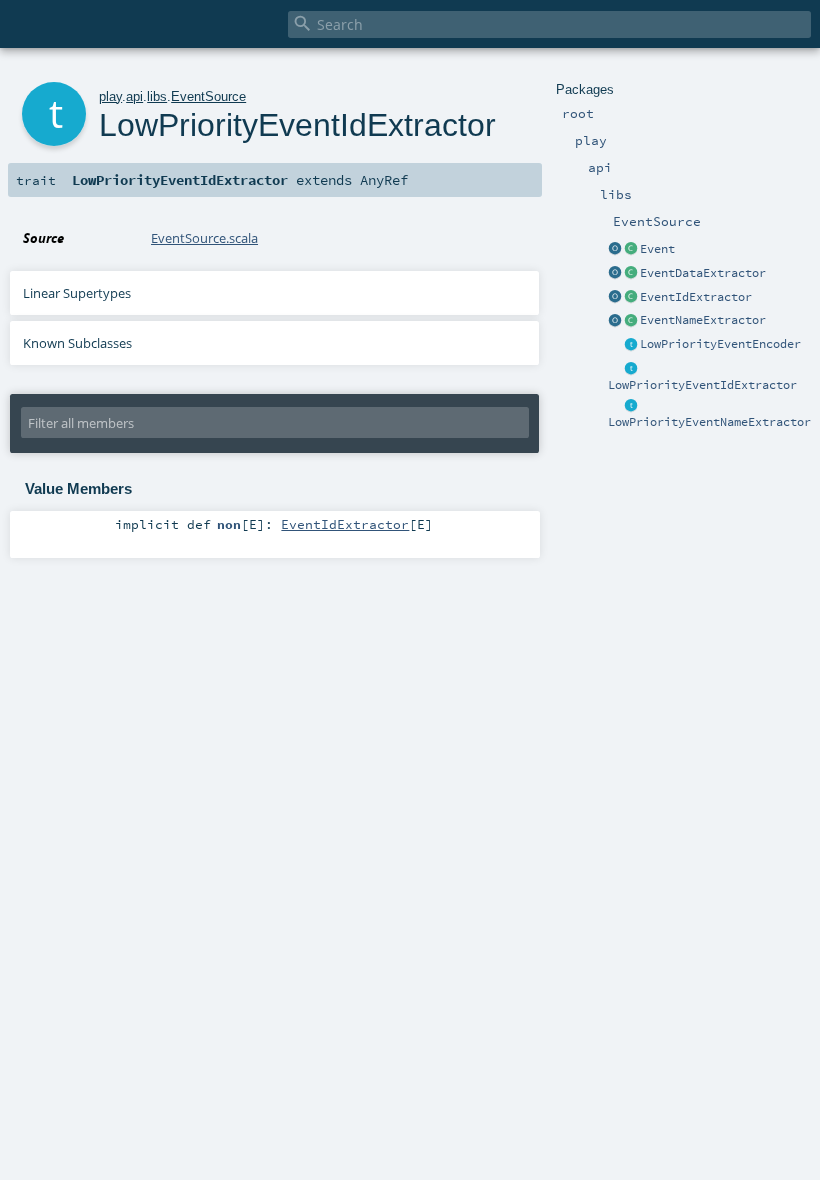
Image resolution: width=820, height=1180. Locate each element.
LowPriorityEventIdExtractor (702, 385)
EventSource (208, 96)
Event (657, 249)
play (110, 96)
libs (157, 96)
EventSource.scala (204, 238)
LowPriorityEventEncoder (720, 344)
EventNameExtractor (703, 320)
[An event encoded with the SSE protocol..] (631, 250)
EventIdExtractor (696, 297)
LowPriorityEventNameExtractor (709, 422)
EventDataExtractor (703, 273)
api (134, 96)
